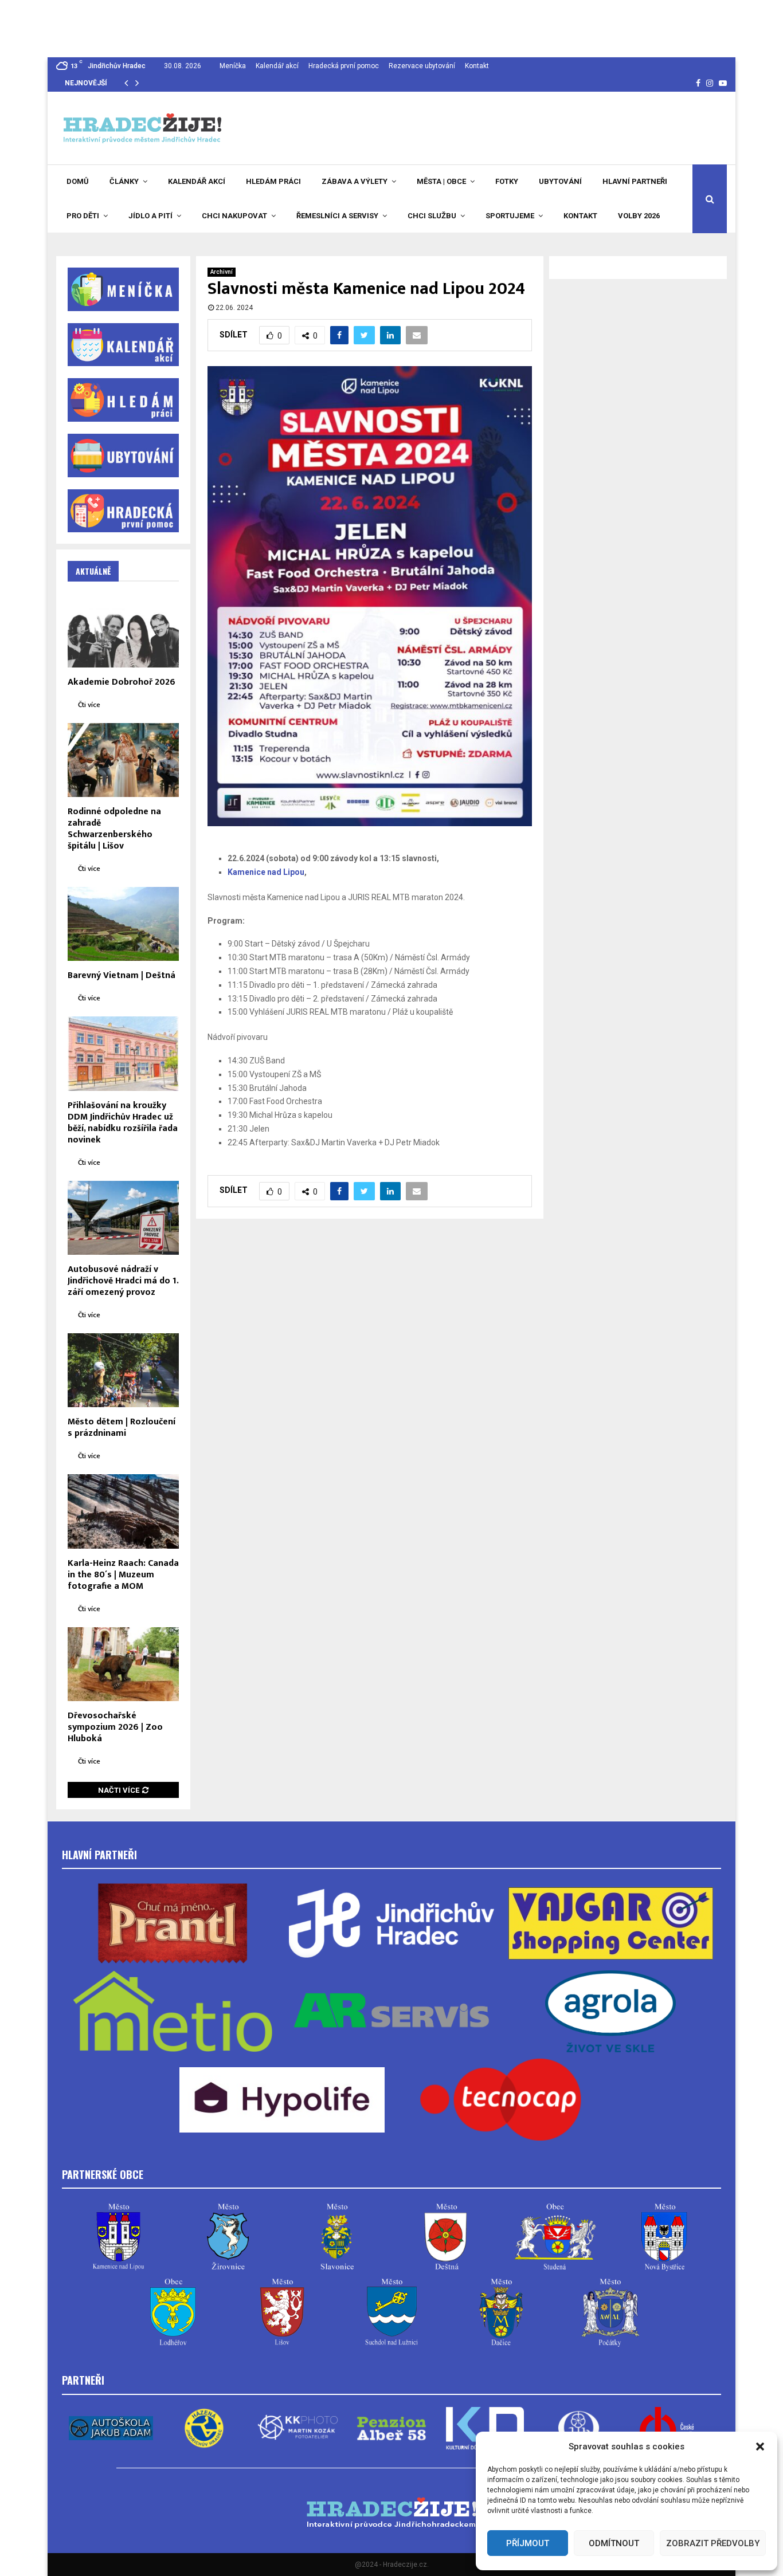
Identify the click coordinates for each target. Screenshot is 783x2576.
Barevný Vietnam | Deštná (122, 975)
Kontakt (477, 66)
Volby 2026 (639, 216)
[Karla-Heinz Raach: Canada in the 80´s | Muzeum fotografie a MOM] (123, 1511)
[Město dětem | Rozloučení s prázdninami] (123, 1370)
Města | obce (441, 181)
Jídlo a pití (150, 216)
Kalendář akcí (277, 66)
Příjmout (528, 2543)
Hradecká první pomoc (344, 66)
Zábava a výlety (355, 181)
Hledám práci (273, 181)
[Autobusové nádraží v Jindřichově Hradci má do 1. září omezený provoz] (123, 1218)
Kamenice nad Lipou (266, 872)
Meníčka (233, 66)
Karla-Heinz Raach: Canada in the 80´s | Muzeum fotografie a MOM (123, 1575)
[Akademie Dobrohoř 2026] (123, 630)
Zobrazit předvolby (713, 2543)
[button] (760, 2447)
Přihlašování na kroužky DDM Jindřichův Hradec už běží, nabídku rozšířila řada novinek (123, 1123)
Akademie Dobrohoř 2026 (122, 682)
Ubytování (560, 181)
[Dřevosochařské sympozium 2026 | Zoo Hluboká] (123, 1664)
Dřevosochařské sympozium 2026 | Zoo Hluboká (115, 1727)
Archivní (222, 272)
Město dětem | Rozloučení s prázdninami (122, 1428)
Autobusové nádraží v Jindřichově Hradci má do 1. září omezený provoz (123, 1281)
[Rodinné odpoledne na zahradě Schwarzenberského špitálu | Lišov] (123, 760)
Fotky (507, 181)
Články (124, 181)
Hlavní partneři (635, 181)
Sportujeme (510, 216)
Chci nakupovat (234, 216)
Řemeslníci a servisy (337, 216)
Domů (78, 181)
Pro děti (83, 216)
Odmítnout (614, 2543)
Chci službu (432, 216)
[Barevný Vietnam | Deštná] (123, 924)
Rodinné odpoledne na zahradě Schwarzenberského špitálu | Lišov (114, 829)
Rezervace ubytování (422, 66)
